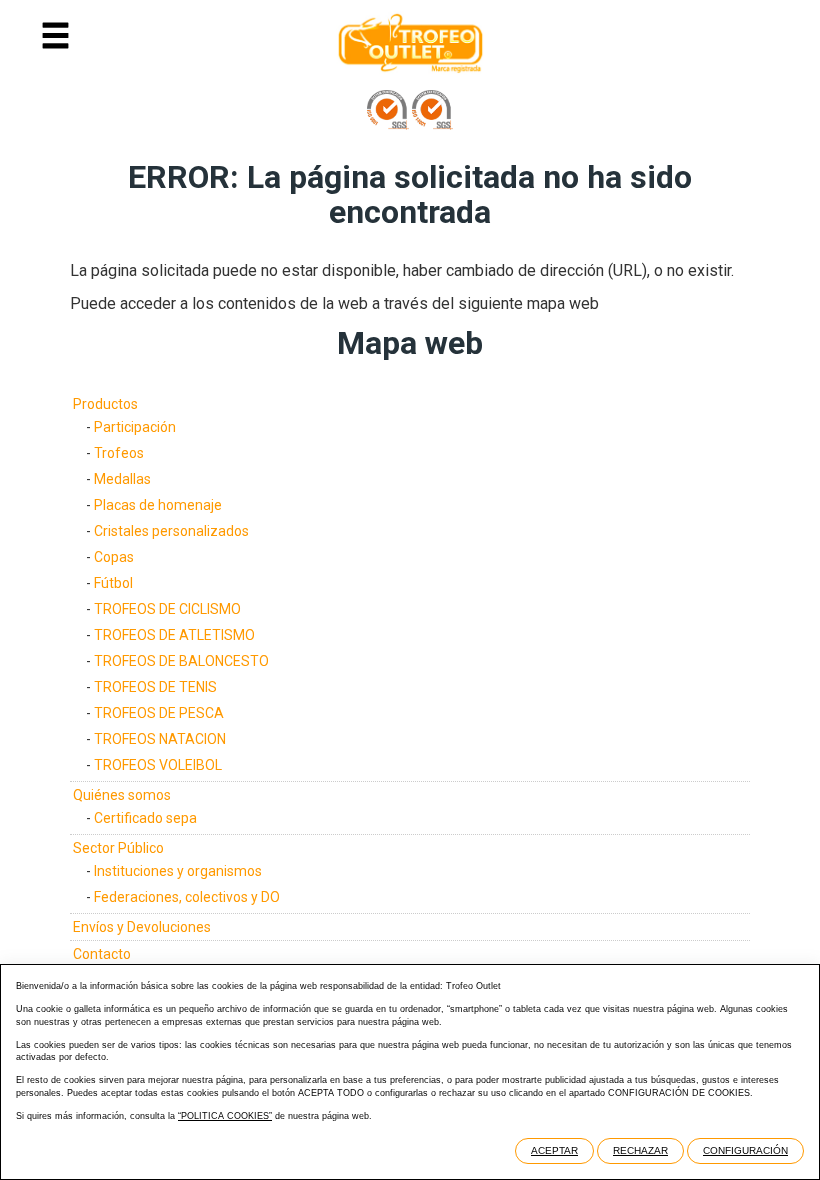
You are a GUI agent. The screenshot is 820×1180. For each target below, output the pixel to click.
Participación (135, 427)
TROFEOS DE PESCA (159, 713)
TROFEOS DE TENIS (155, 687)
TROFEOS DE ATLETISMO (174, 635)
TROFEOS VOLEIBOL (158, 765)
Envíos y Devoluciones (142, 927)
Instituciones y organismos (178, 871)
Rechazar (640, 1150)
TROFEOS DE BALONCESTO (181, 661)
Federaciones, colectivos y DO (187, 897)
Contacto (102, 954)
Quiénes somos (122, 795)
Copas (114, 557)
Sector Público (118, 848)
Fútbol (113, 583)
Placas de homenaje (158, 505)
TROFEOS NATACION (160, 739)
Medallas (122, 479)
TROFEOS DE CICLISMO (167, 609)
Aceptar (554, 1150)
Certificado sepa (145, 818)
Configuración (745, 1150)
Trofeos (119, 453)
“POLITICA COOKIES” (225, 1116)
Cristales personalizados (171, 531)
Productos (105, 404)
